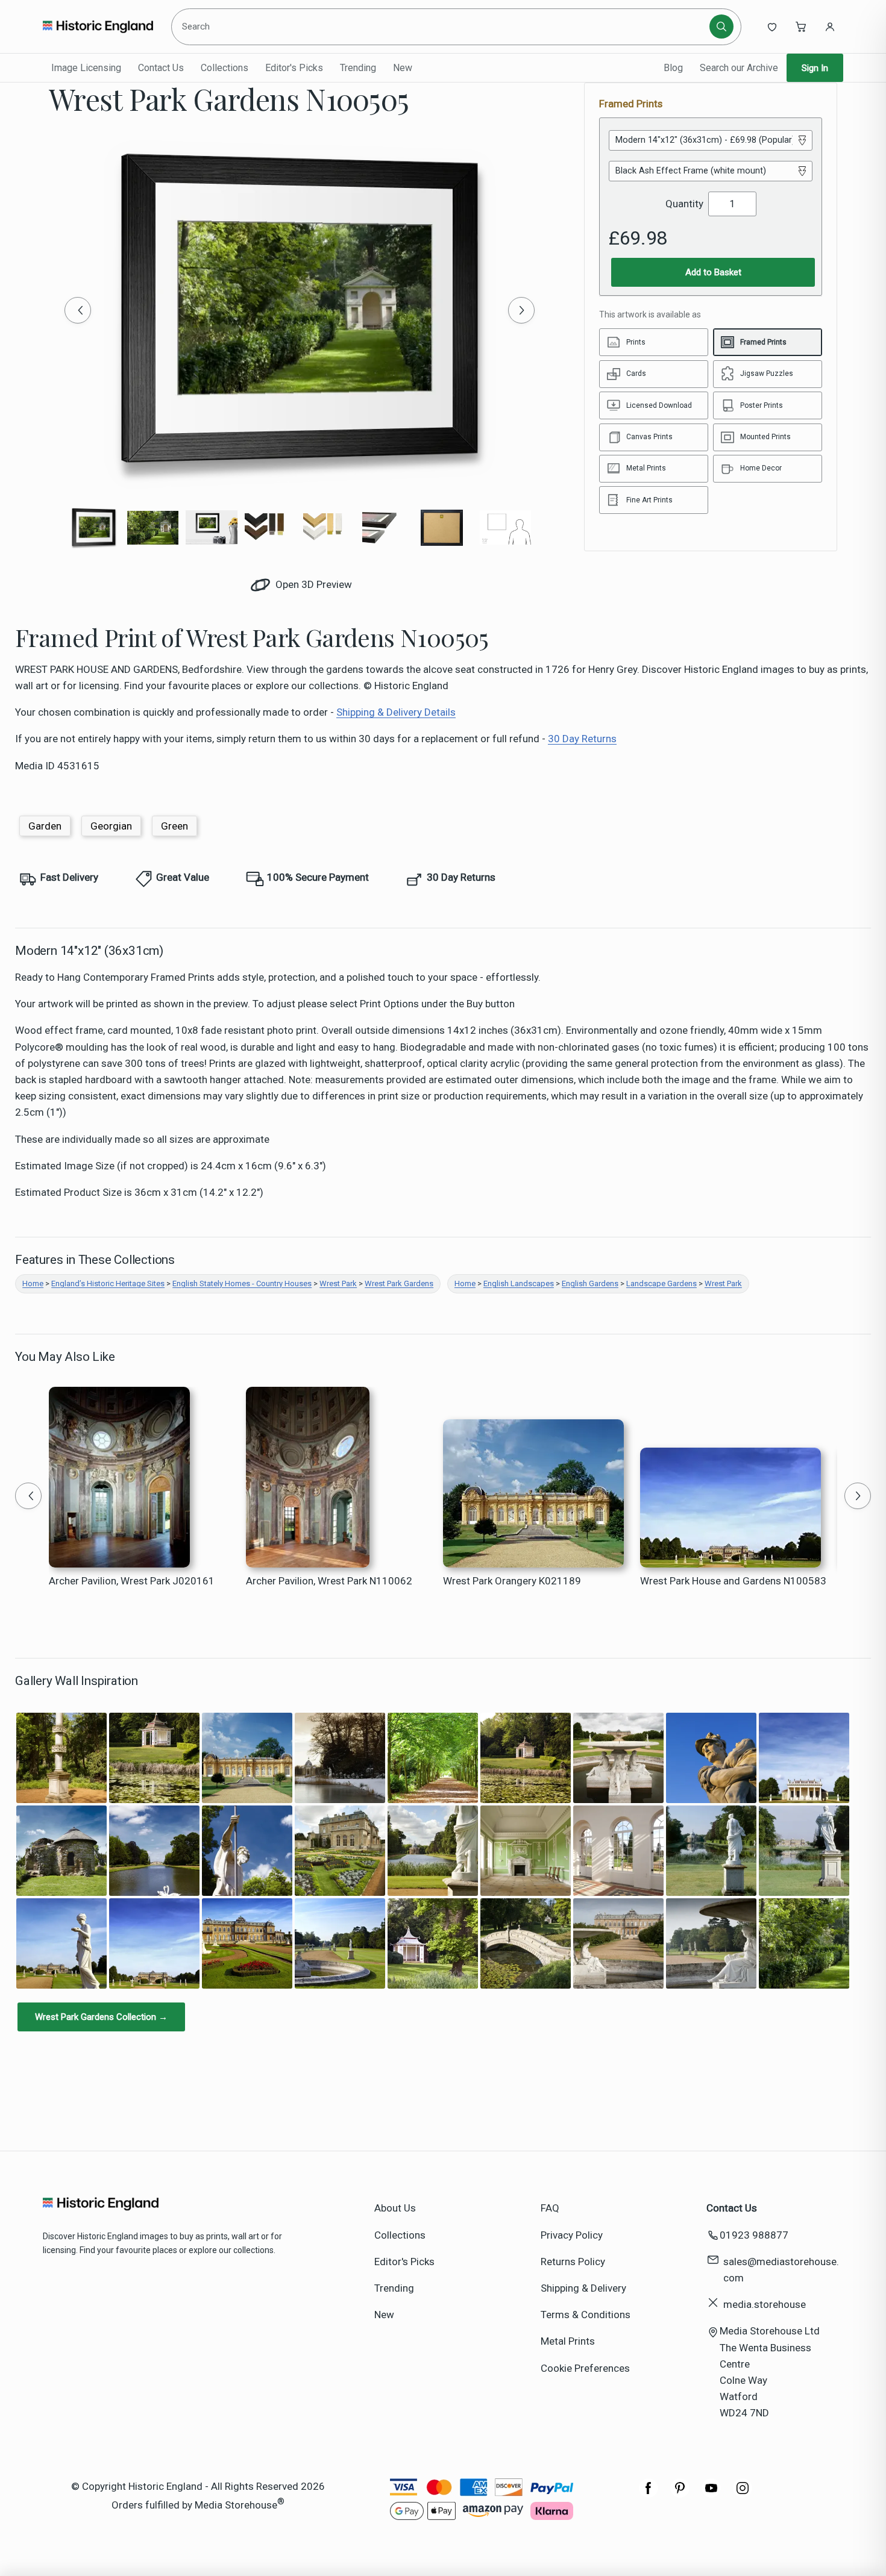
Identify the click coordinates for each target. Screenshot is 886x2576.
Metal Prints (568, 2341)
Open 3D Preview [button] (313, 584)
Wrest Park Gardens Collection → (101, 2017)
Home (33, 1283)
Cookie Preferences (585, 2368)
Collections (225, 68)
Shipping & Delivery (583, 2288)
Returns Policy (573, 2262)
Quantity (684, 204)
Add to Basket (713, 272)
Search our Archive (739, 68)
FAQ (550, 2208)
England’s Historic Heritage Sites (108, 1283)
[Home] (98, 27)
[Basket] (801, 27)
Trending (358, 68)
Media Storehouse (236, 2504)
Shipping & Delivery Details (396, 712)
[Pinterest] (680, 2494)
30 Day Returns (582, 739)
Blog (673, 68)
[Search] (721, 27)
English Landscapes (519, 1283)
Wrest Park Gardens (399, 1283)
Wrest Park (338, 1283)
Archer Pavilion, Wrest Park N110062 (329, 1581)
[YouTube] (711, 2494)
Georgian (111, 826)
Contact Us (161, 68)
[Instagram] (743, 2494)
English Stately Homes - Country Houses (242, 1283)
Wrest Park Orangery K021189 (512, 1581)
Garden (45, 826)
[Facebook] (649, 2494)
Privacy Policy (572, 2235)
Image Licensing (86, 68)
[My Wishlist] (772, 27)
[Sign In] (830, 27)
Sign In (815, 68)
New (403, 68)
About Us (395, 2208)
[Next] (521, 310)
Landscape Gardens (661, 1283)
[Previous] (78, 310)
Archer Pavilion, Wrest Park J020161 (132, 1581)
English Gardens (590, 1283)
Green (174, 826)
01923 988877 (754, 2235)
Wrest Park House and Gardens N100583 (733, 1581)
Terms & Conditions (586, 2315)
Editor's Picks (294, 68)
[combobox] (442, 27)
